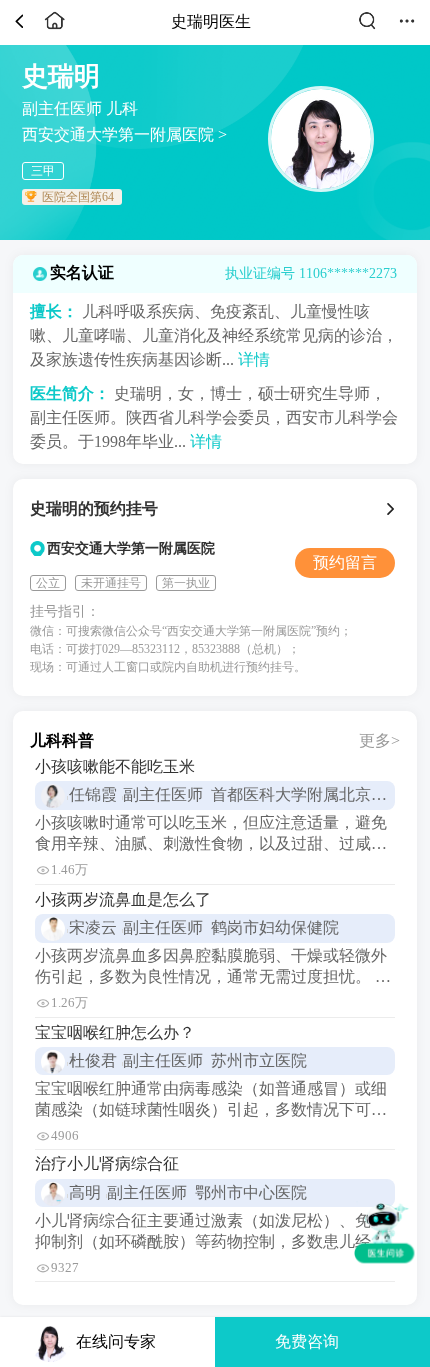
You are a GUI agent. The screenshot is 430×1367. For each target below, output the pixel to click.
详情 (254, 359)
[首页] (55, 28)
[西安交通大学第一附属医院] (393, 509)
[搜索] (367, 28)
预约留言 (345, 562)
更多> (379, 740)
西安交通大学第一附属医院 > (124, 134)
